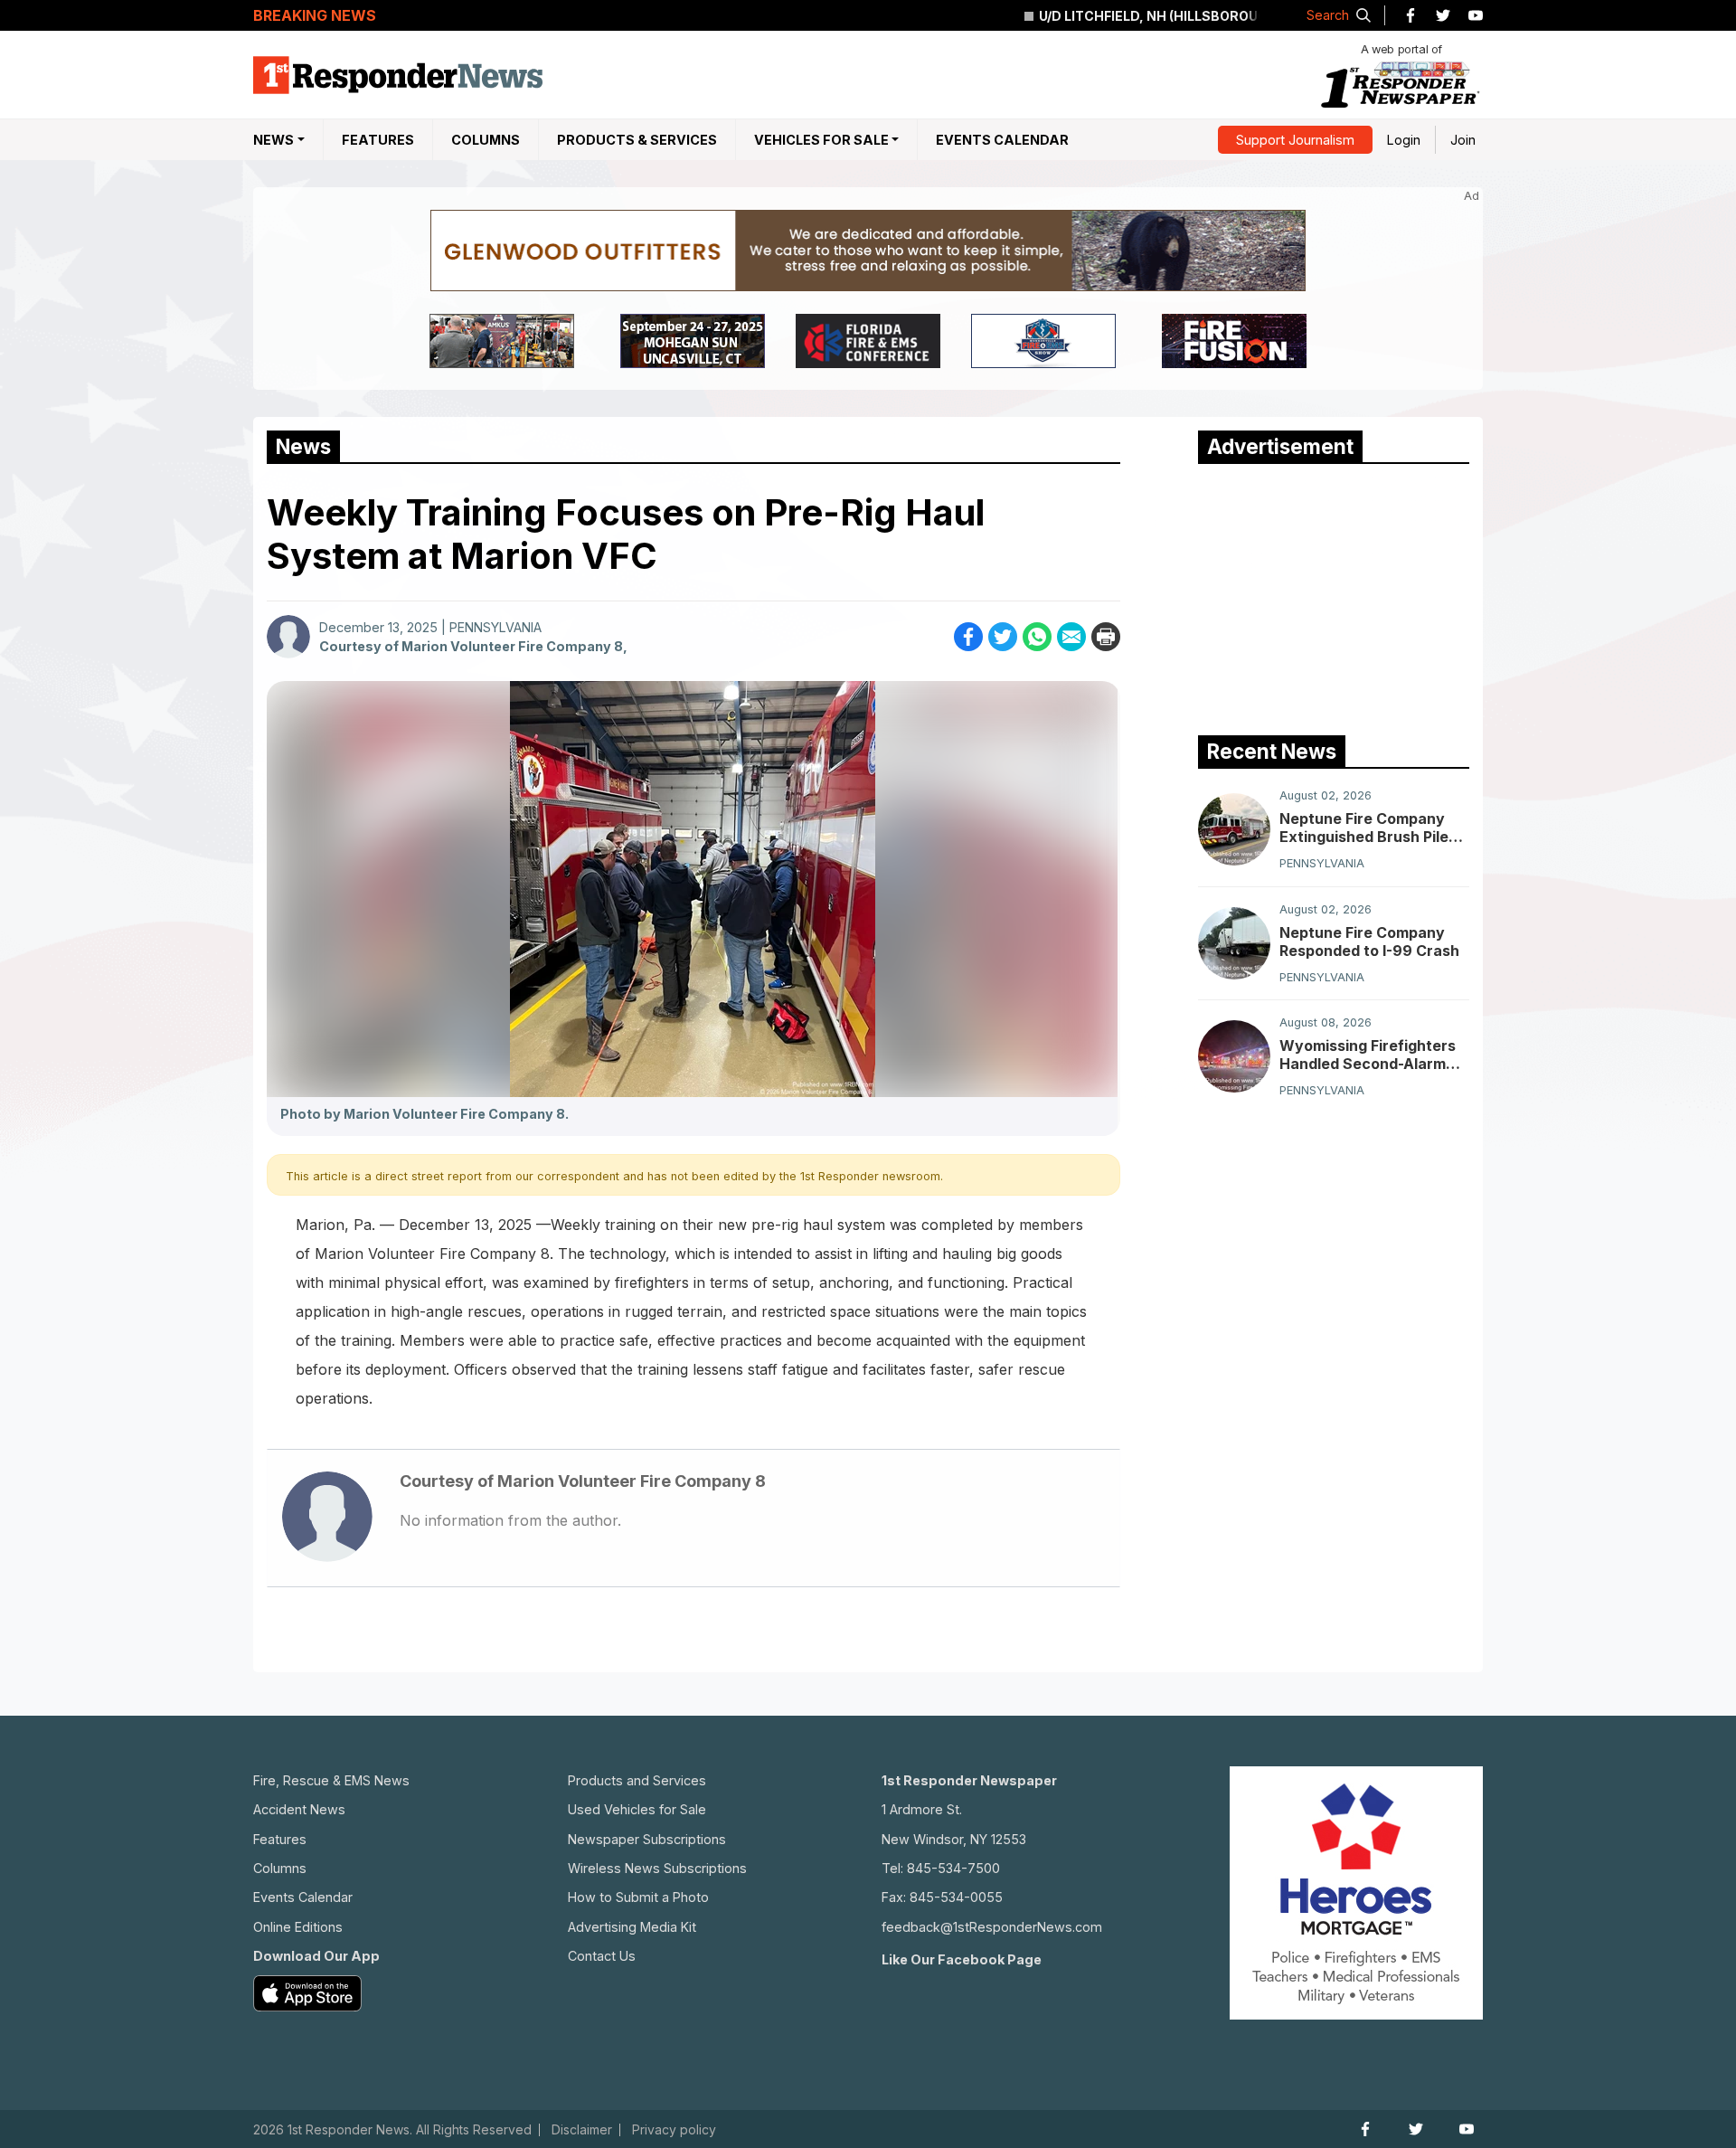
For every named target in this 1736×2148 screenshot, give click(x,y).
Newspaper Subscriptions (647, 1839)
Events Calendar (1002, 140)
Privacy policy (674, 2130)
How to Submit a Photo (638, 1897)
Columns (486, 140)
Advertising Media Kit (632, 1927)
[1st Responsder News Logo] (398, 75)
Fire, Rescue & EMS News (331, 1780)
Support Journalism (1295, 140)
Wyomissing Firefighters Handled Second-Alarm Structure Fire (1368, 1055)
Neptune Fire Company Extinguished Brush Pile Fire (1364, 828)
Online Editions (298, 1927)
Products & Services (637, 140)
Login (1404, 140)
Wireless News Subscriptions (657, 1868)
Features (378, 140)
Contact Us (602, 1956)
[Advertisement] (1334, 595)
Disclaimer (582, 2130)
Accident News (299, 1809)
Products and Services (637, 1780)
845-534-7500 (953, 1868)
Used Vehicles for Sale (637, 1809)
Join (1463, 140)
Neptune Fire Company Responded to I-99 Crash (1369, 942)
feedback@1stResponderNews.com (992, 1927)
